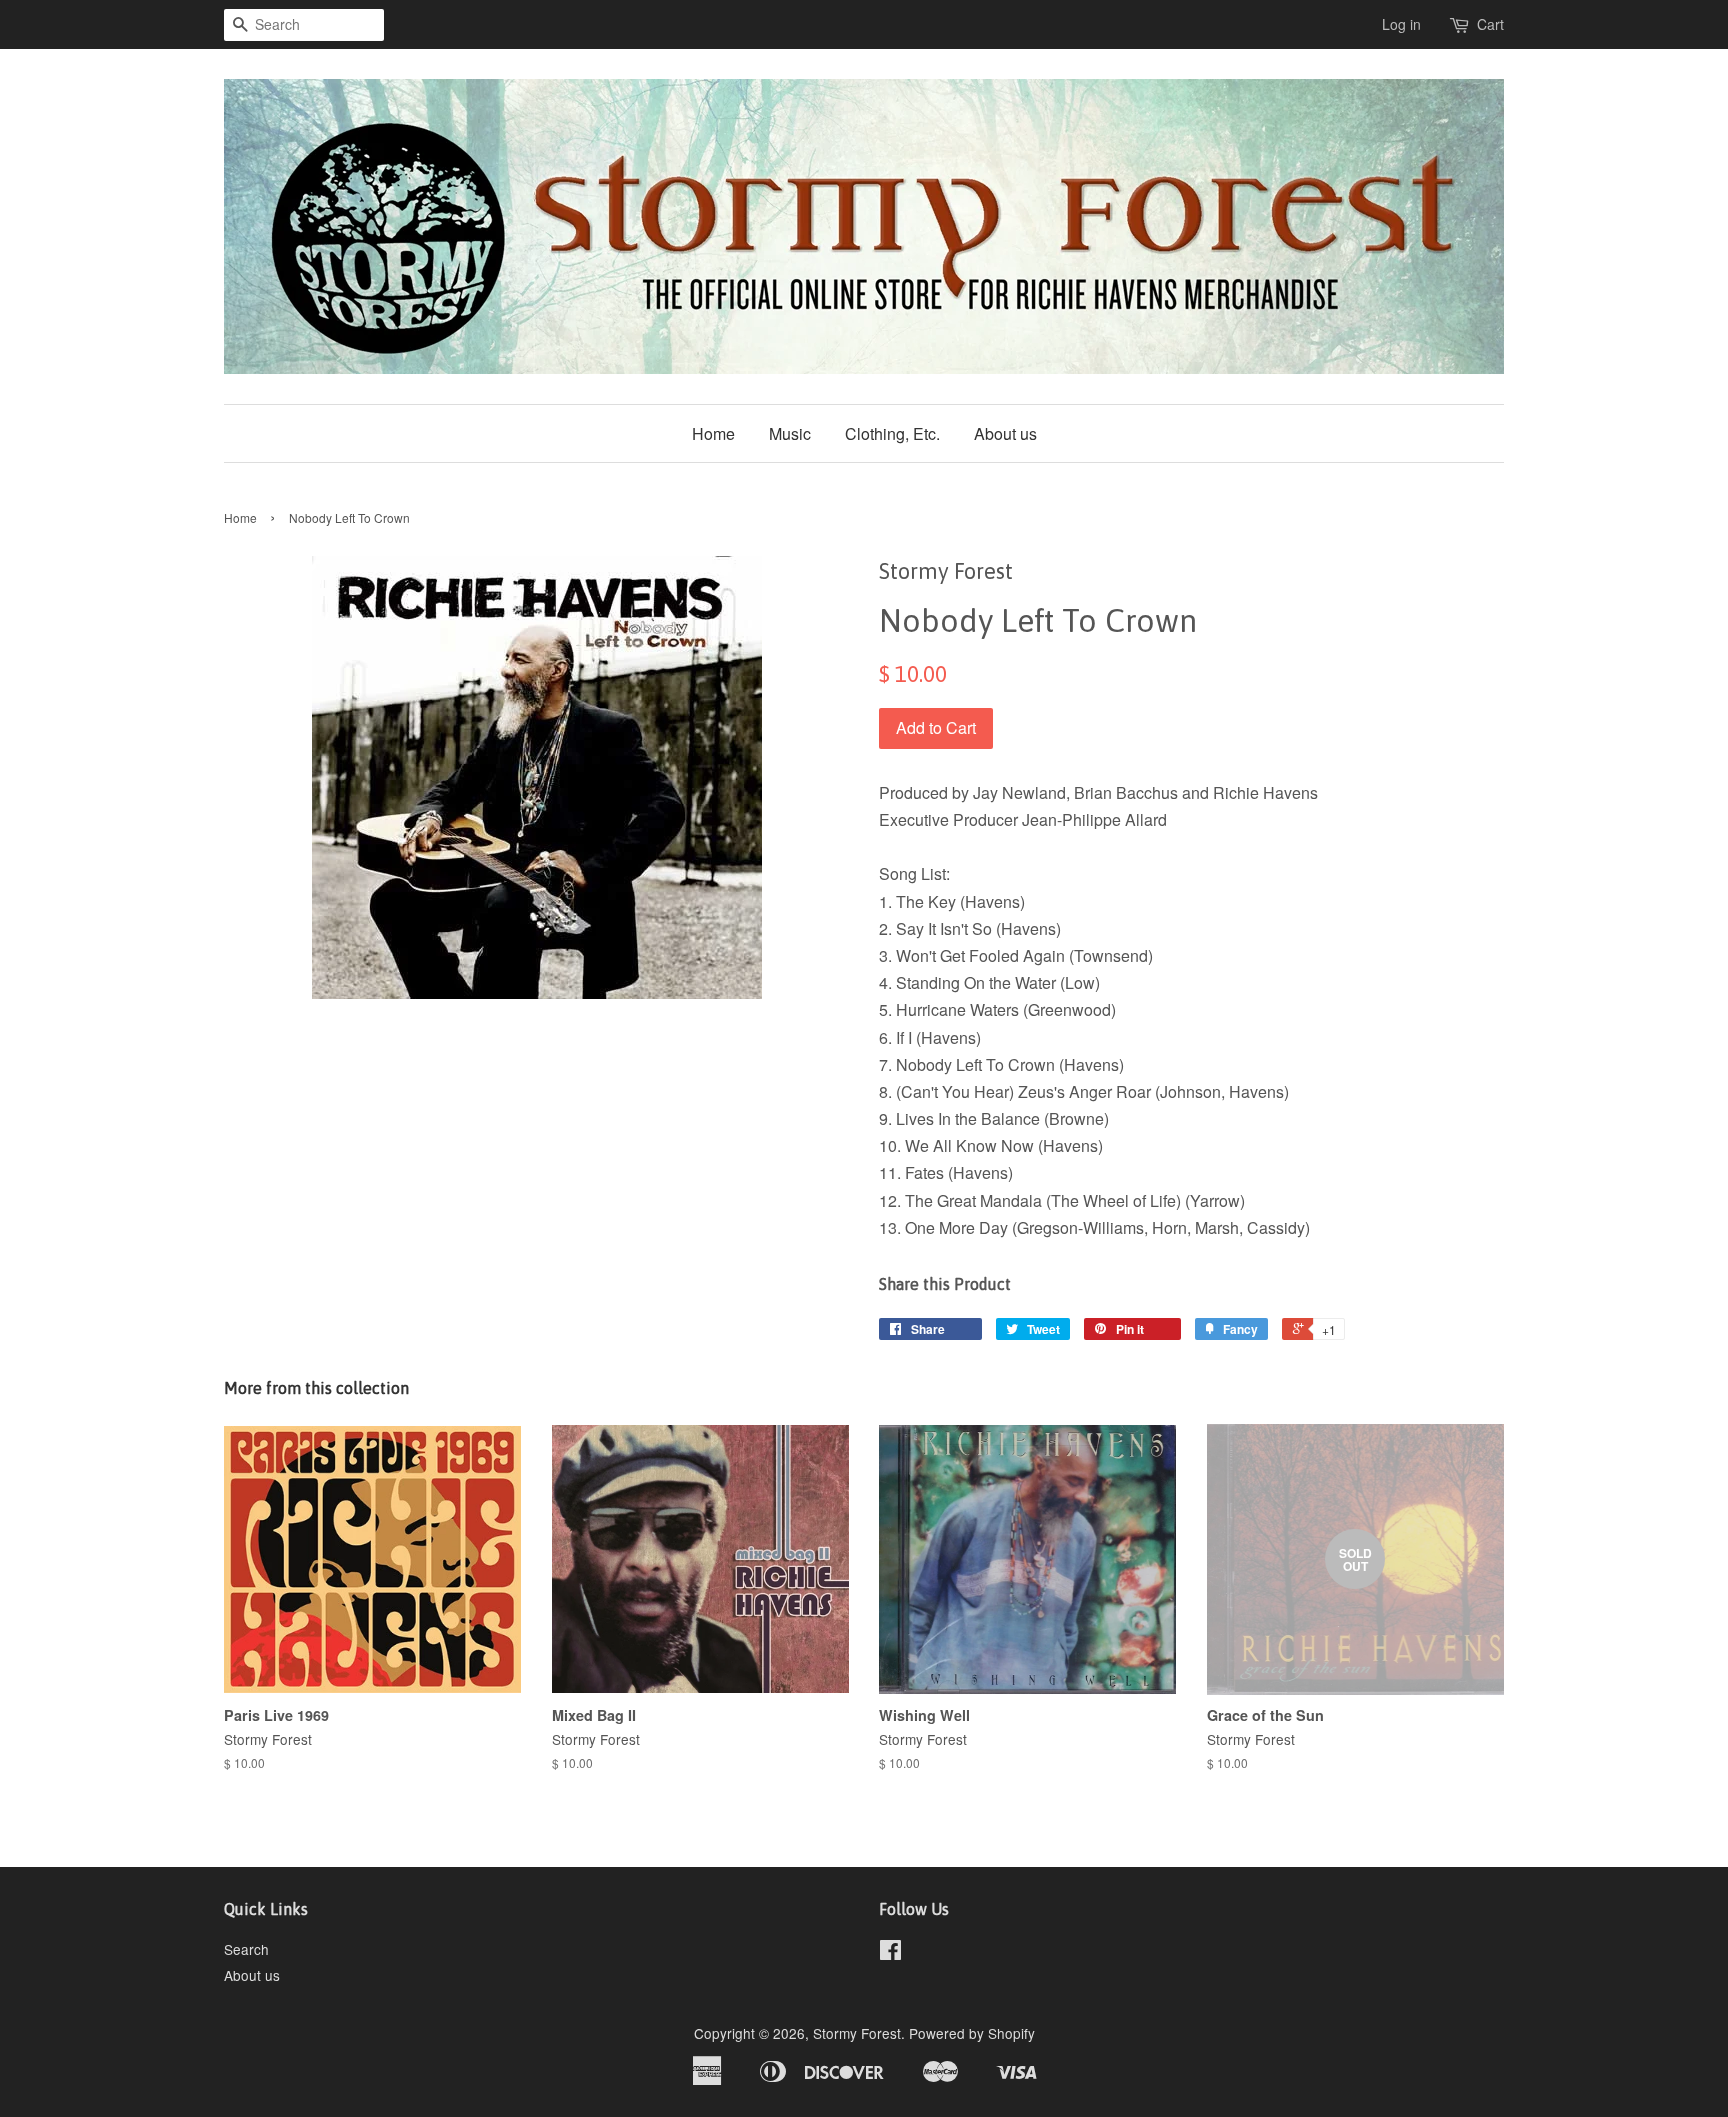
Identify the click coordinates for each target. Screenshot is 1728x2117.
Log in (1401, 24)
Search (246, 1949)
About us (1005, 433)
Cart (1490, 24)
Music (790, 433)
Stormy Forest (857, 2033)
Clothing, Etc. (892, 433)
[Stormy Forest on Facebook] (890, 1953)
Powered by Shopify (972, 2033)
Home (713, 433)
